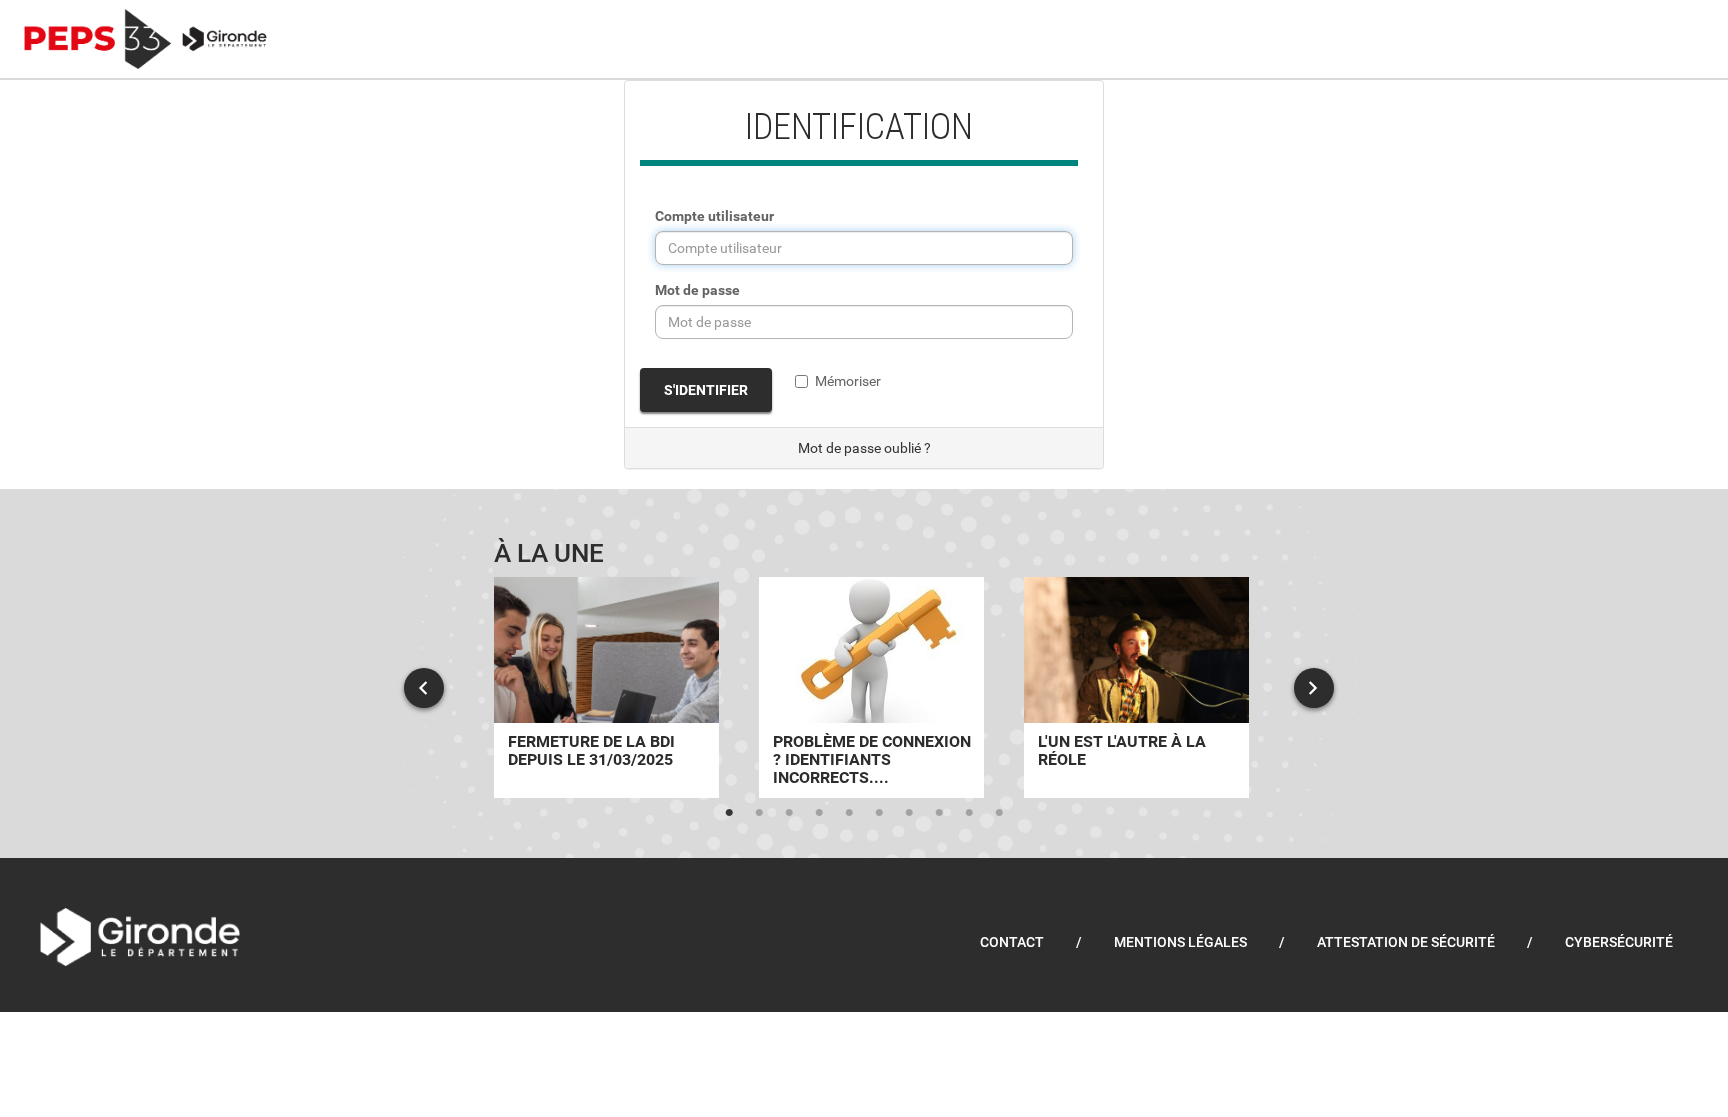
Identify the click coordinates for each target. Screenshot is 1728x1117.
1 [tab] (729, 813)
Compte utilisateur (714, 216)
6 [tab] (879, 813)
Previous (424, 688)
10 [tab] (999, 813)
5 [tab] (849, 813)
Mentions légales (1180, 942)
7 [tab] (909, 813)
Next (1314, 688)
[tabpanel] (606, 687)
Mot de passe (697, 290)
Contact (1012, 942)
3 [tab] (789, 813)
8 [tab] (939, 813)
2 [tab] (759, 813)
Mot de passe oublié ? (864, 448)
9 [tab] (969, 813)
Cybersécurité (1619, 942)
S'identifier (706, 390)
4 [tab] (819, 813)
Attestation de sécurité (1406, 942)
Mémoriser (848, 381)
